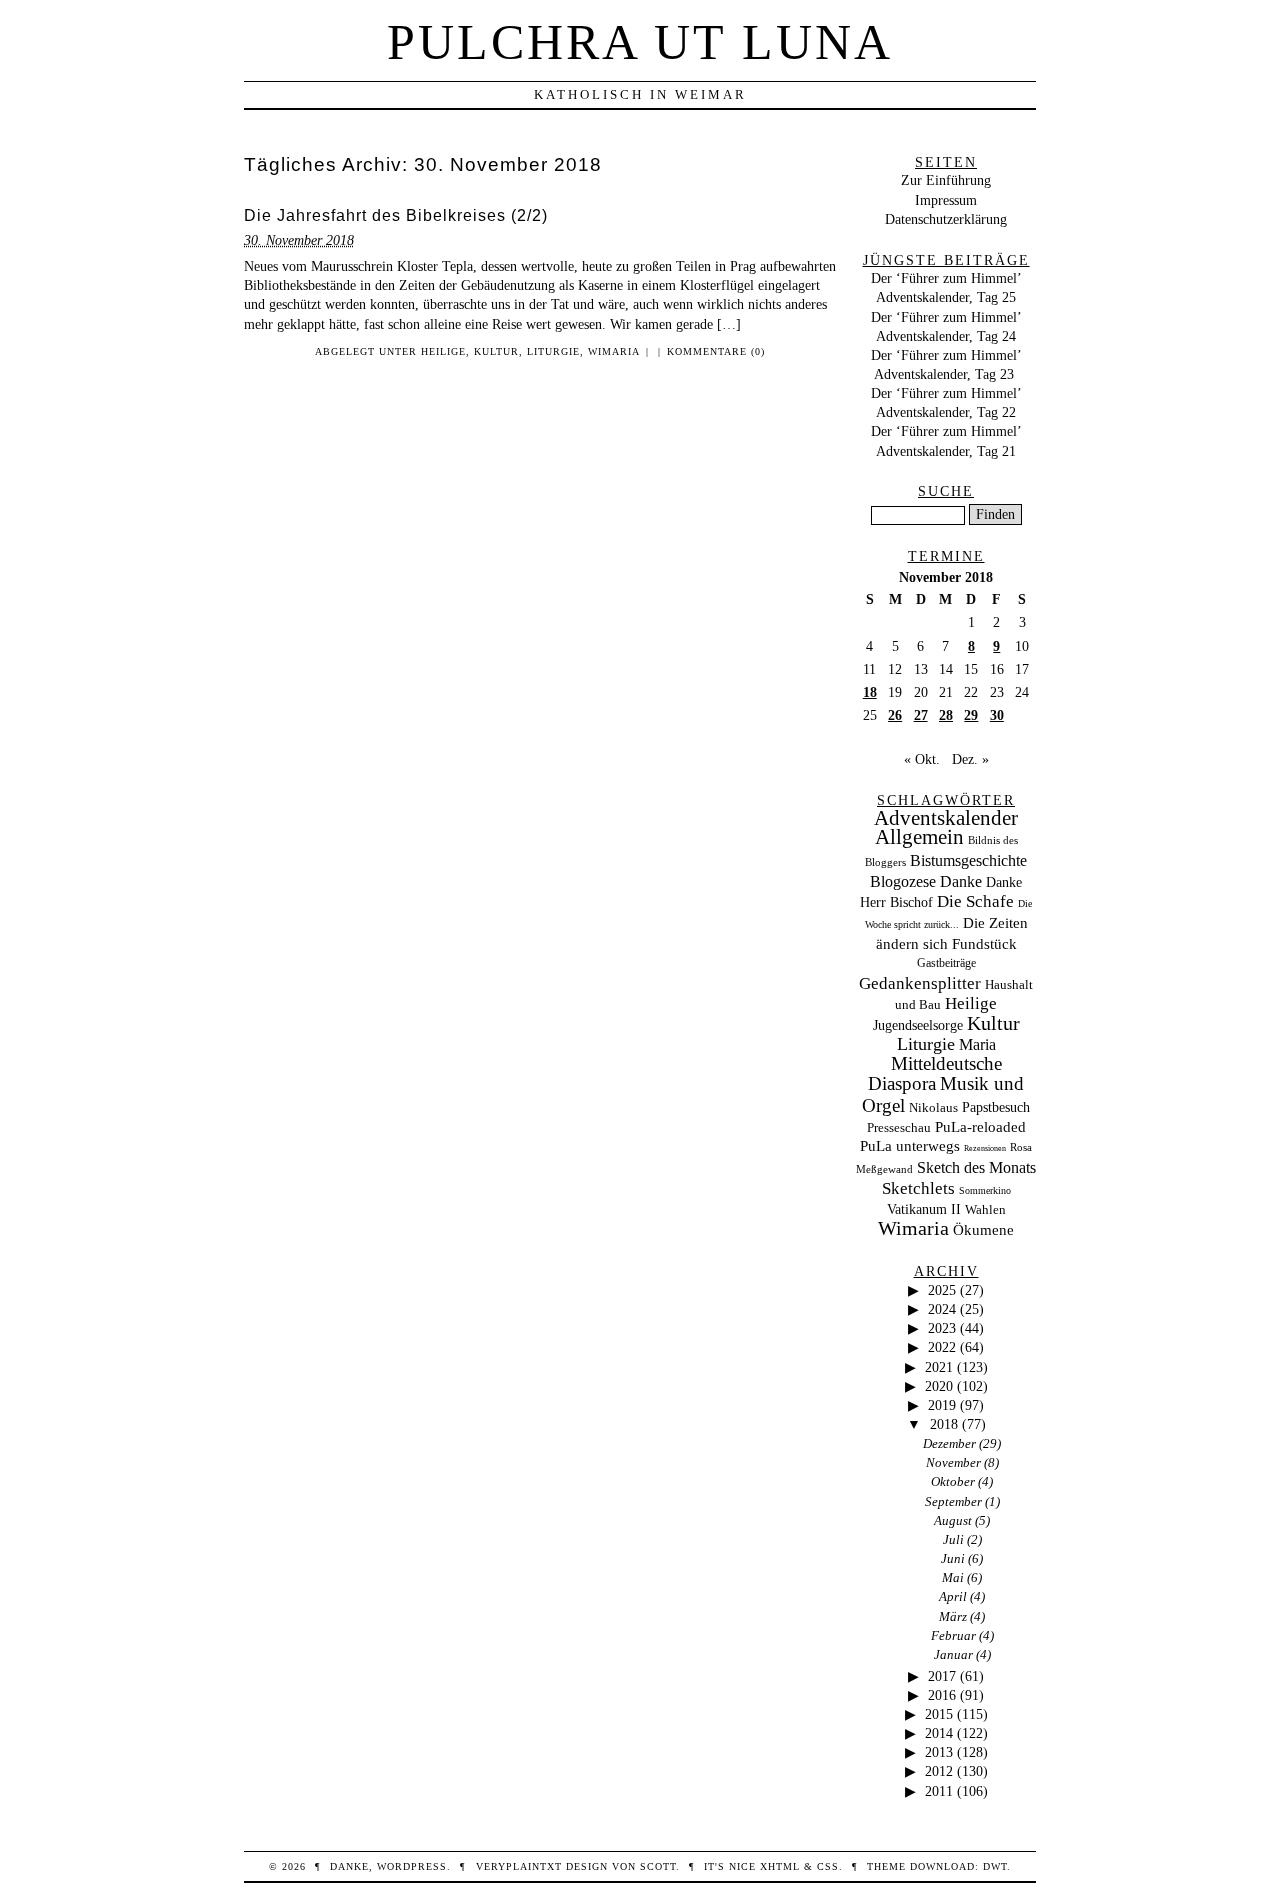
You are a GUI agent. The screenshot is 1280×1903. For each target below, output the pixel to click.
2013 (939, 1752)
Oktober (953, 1481)
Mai (953, 1577)
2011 (939, 1791)
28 (946, 715)
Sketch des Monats (976, 1167)
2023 (942, 1328)
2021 (939, 1367)
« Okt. (922, 759)
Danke (961, 881)
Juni (953, 1558)
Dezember (949, 1443)
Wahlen (985, 1209)
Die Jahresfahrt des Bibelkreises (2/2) (396, 215)
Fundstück (984, 944)
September (953, 1501)
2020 (939, 1386)
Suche (946, 491)
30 (997, 715)
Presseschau (899, 1127)
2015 (939, 1714)
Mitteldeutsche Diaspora (935, 1074)
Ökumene (983, 1229)
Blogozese (903, 881)
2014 (939, 1733)
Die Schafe (975, 901)
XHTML (780, 1866)
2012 (939, 1771)
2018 (944, 1424)
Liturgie (553, 351)
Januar (953, 1654)
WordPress (412, 1866)
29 (971, 715)
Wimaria (614, 351)
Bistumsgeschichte (968, 860)
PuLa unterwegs (910, 1146)
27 (921, 715)
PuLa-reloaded (980, 1127)
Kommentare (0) (716, 351)
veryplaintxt (519, 1866)
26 (895, 715)
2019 (942, 1405)
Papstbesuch (996, 1107)
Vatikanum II (924, 1209)
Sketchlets (918, 1188)
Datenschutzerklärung (946, 219)
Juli (953, 1539)
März (953, 1616)
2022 (942, 1347)
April (953, 1596)
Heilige (443, 351)
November (953, 1462)
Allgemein (919, 837)
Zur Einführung (946, 180)
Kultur (496, 351)
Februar (953, 1635)
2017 (942, 1676)
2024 (942, 1309)
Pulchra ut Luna (640, 42)
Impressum (946, 200)
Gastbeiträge (946, 963)
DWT (995, 1866)
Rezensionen (985, 1148)
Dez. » (970, 759)
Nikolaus (933, 1108)
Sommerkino (985, 1190)
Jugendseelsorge (918, 1025)
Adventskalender (946, 818)
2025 (942, 1290)
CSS (828, 1866)
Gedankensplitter (920, 983)
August (953, 1520)
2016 (942, 1695)
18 (870, 692)
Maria (977, 1044)
